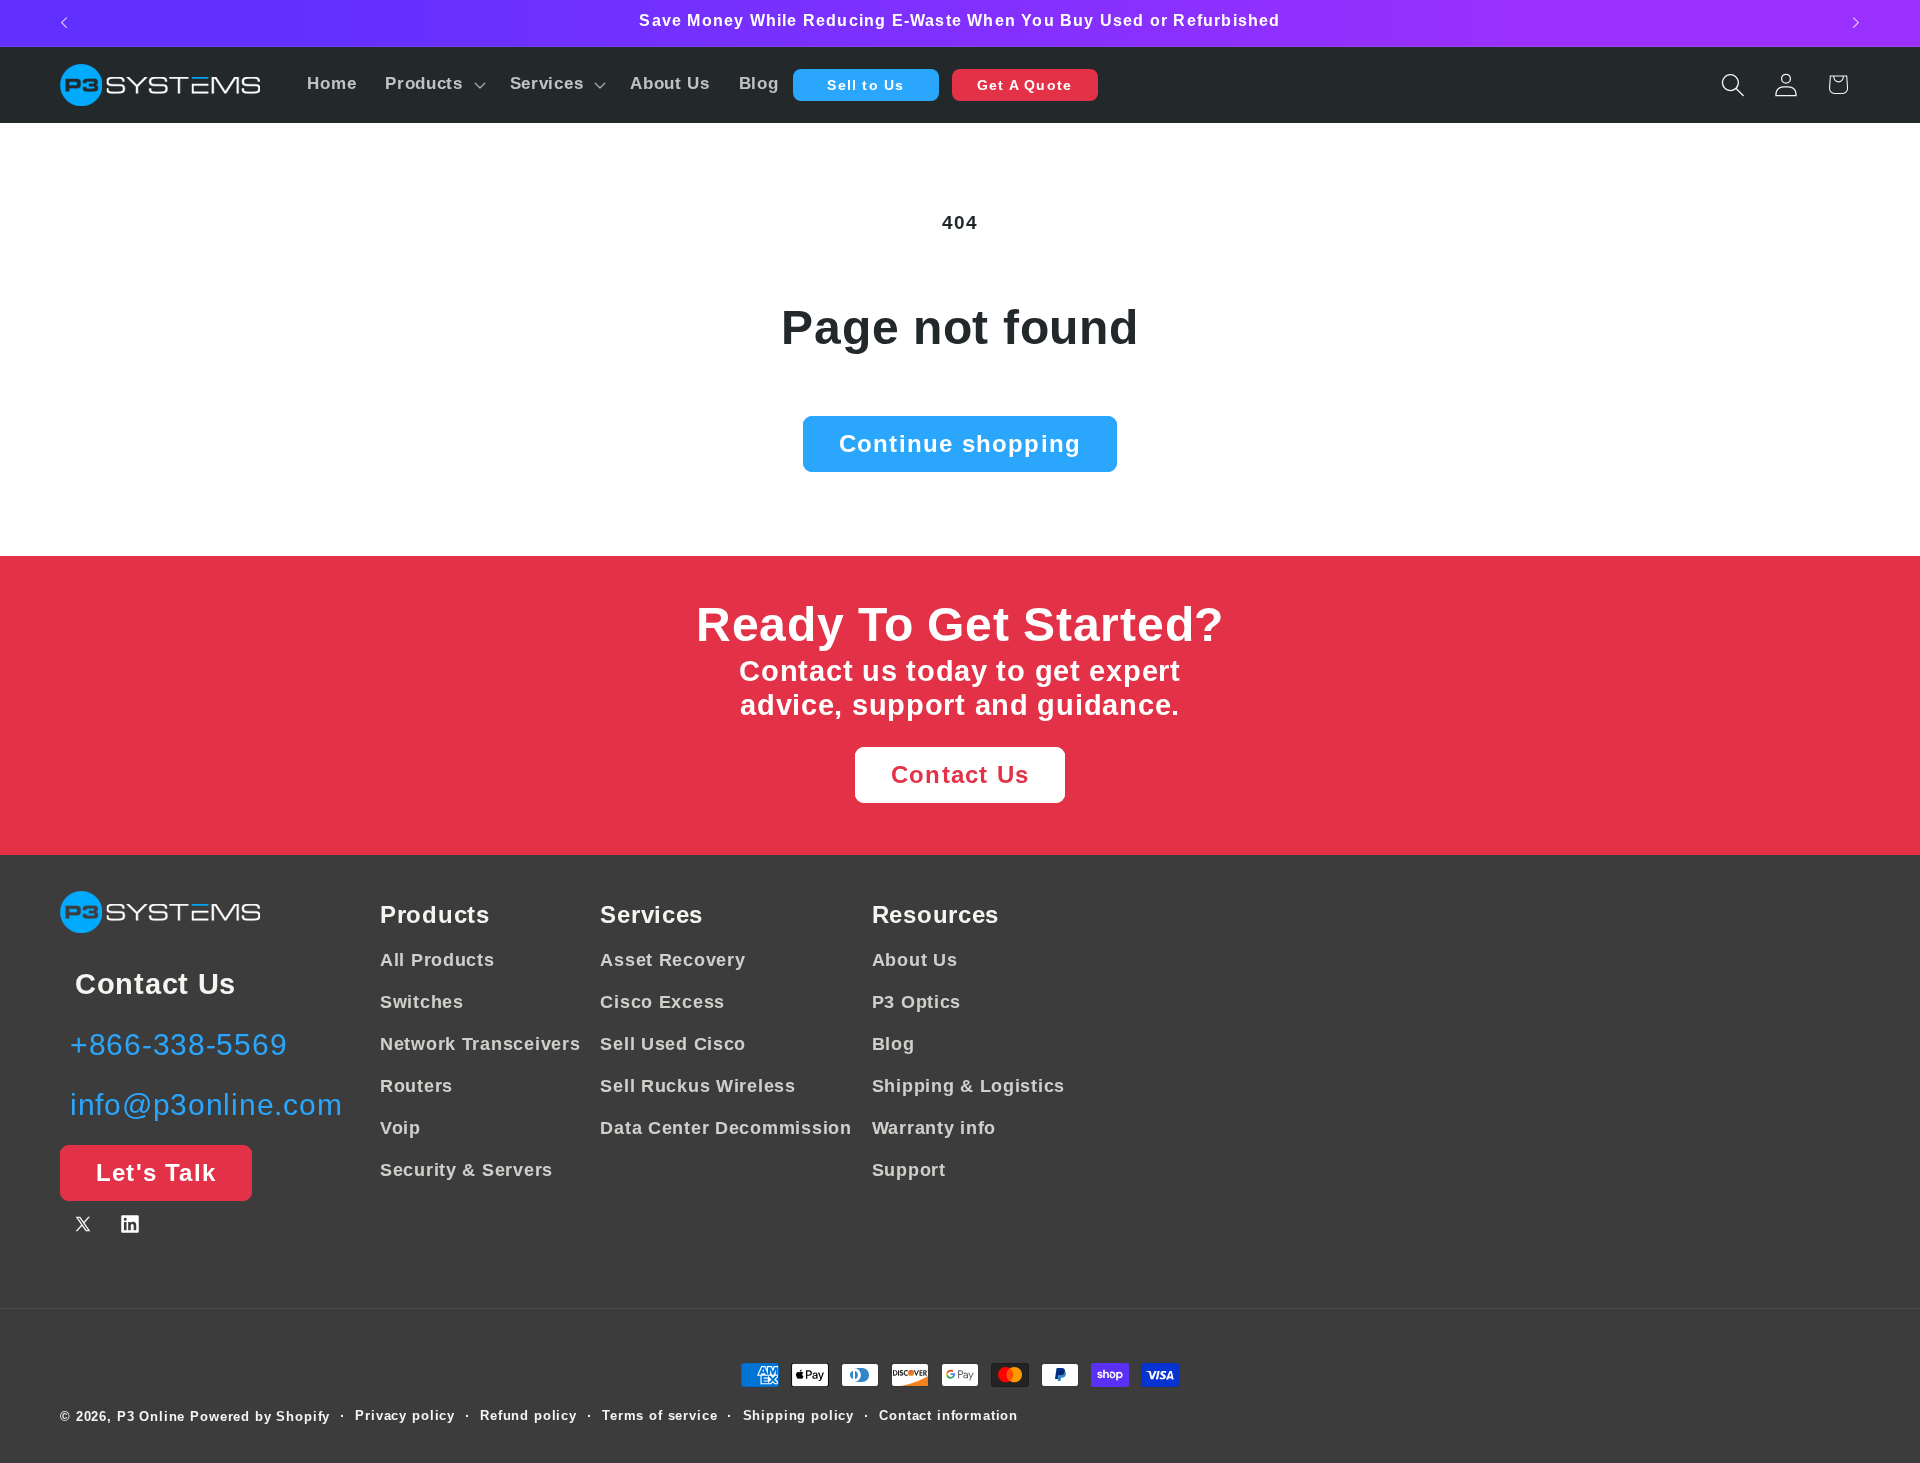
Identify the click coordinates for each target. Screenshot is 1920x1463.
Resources (935, 914)
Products (435, 914)
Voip (400, 1128)
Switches (422, 1002)
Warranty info (934, 1128)
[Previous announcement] (64, 23)
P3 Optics (916, 1002)
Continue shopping (960, 443)
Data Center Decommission (725, 1128)
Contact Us (960, 774)
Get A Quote (1024, 85)
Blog (893, 1044)
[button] (433, 85)
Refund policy (528, 1415)
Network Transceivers (480, 1044)
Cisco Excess (662, 1002)
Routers (416, 1086)
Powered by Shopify (260, 1416)
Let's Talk (156, 1172)
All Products (437, 960)
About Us (915, 960)
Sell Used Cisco (673, 1044)
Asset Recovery (672, 960)
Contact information (948, 1415)
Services (651, 914)
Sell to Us (865, 85)
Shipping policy (799, 1415)
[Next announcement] (1856, 23)
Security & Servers (466, 1170)
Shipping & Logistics (968, 1086)
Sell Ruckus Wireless (697, 1086)
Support (909, 1170)
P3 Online (151, 1416)
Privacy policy (405, 1415)
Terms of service (659, 1415)
